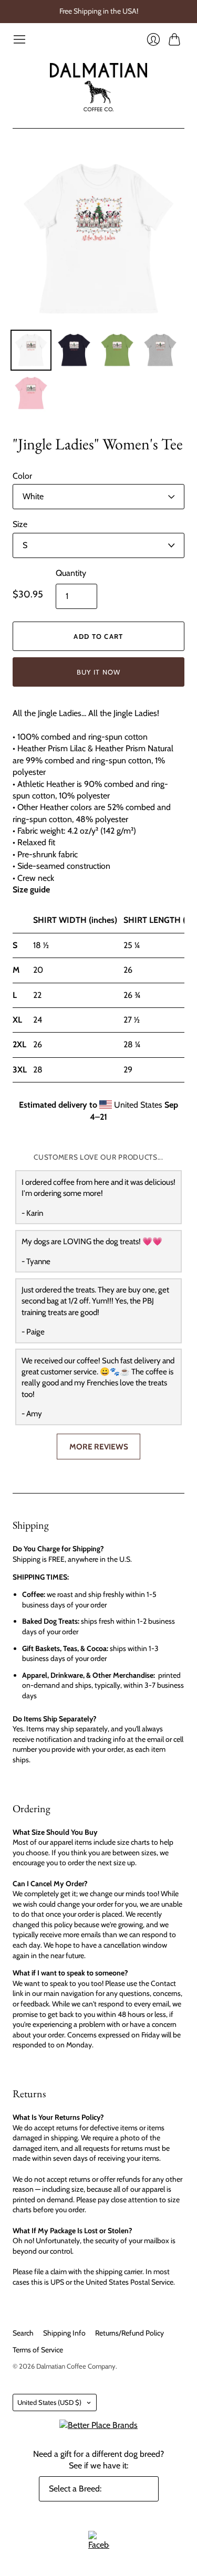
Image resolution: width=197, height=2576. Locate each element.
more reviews (99, 1447)
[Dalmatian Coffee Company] (98, 87)
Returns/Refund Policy (129, 2333)
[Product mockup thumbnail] (31, 350)
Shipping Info (64, 2333)
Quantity (71, 573)
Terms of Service (38, 2350)
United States (49, 2402)
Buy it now (99, 672)
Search (23, 2333)
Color (22, 476)
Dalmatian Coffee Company (76, 2366)
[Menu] (19, 39)
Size (20, 524)
